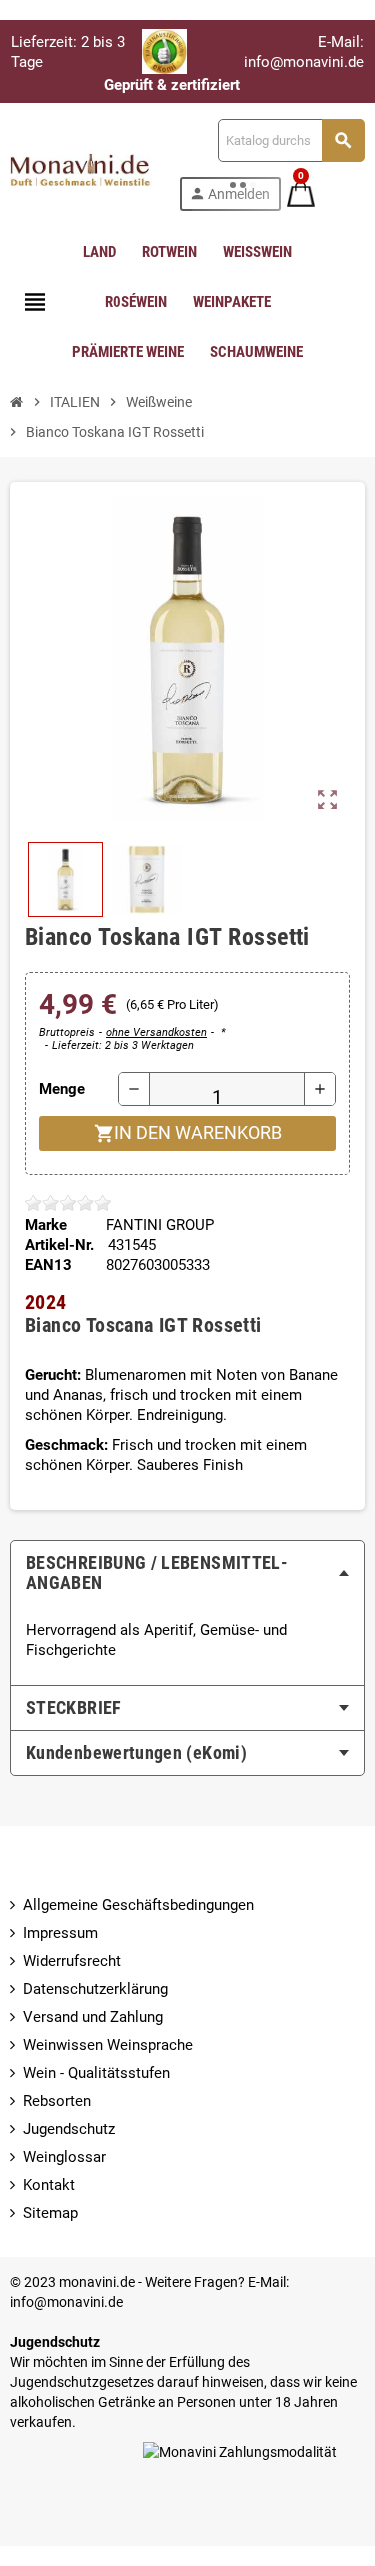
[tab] (187, 1573)
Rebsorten (57, 2101)
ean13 (48, 1265)
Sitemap (50, 2213)
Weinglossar (64, 2157)
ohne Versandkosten (156, 1032)
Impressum (60, 1933)
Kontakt (49, 2185)
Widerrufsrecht (72, 1961)
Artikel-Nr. (59, 1245)
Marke (46, 1225)
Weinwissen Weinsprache (108, 2045)
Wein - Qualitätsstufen (96, 2073)
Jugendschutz (69, 2129)
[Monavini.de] (81, 164)
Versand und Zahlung (93, 2017)
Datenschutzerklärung (95, 1989)
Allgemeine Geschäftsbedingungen (138, 1905)
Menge (62, 1089)
